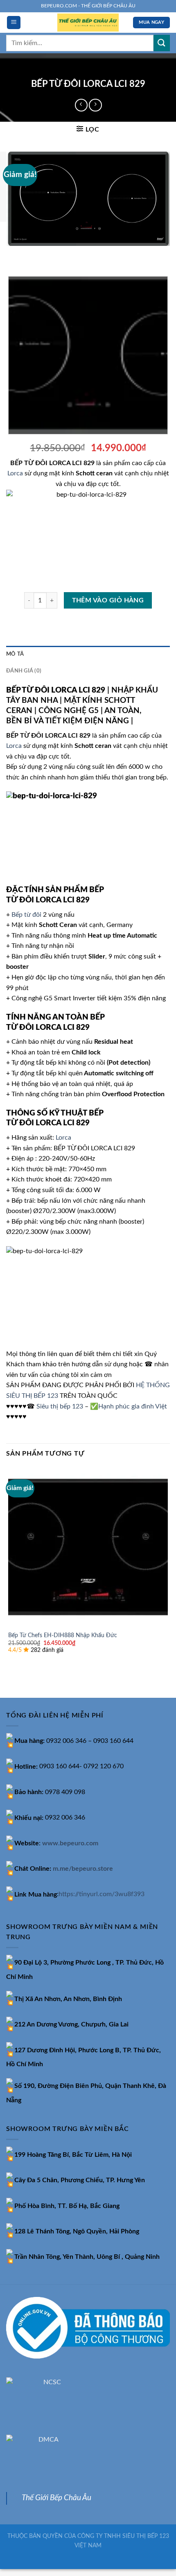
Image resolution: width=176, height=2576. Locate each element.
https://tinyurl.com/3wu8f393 (102, 1895)
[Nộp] (162, 43)
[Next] (37, 254)
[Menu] (14, 23)
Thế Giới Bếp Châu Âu (56, 2498)
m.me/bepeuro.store (83, 1869)
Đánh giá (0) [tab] (24, 671)
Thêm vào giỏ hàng (108, 601)
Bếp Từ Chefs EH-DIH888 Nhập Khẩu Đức (63, 1636)
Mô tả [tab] (15, 654)
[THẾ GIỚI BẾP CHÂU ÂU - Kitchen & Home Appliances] (88, 23)
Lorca (15, 473)
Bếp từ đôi (26, 915)
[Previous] (14, 254)
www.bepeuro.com (70, 1843)
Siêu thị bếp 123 (60, 1406)
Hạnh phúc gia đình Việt (133, 1406)
